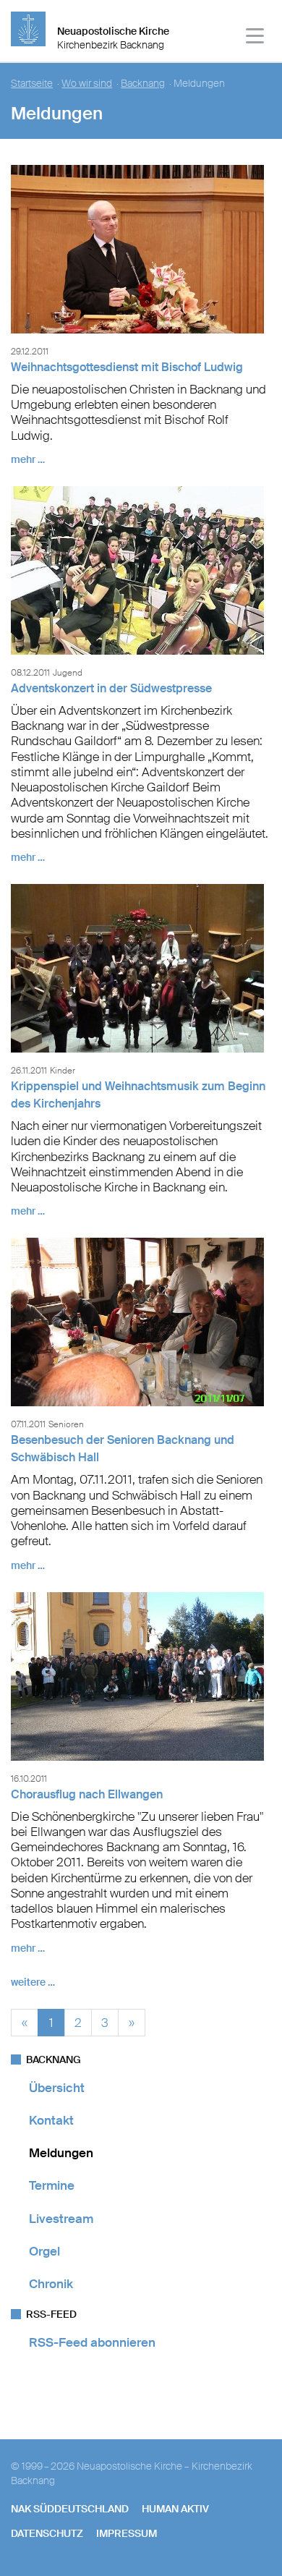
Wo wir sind (87, 84)
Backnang (143, 84)
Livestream (61, 2219)
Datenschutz (47, 2533)
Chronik (51, 2284)
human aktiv (175, 2509)
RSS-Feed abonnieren (92, 2342)
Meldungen (61, 2153)
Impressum (127, 2533)
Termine (52, 2185)
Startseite (32, 84)
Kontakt (51, 2120)
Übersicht (57, 2088)
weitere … (33, 1982)
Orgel (44, 2251)
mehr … (28, 459)
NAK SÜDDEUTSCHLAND (70, 2509)
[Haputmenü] (256, 38)
